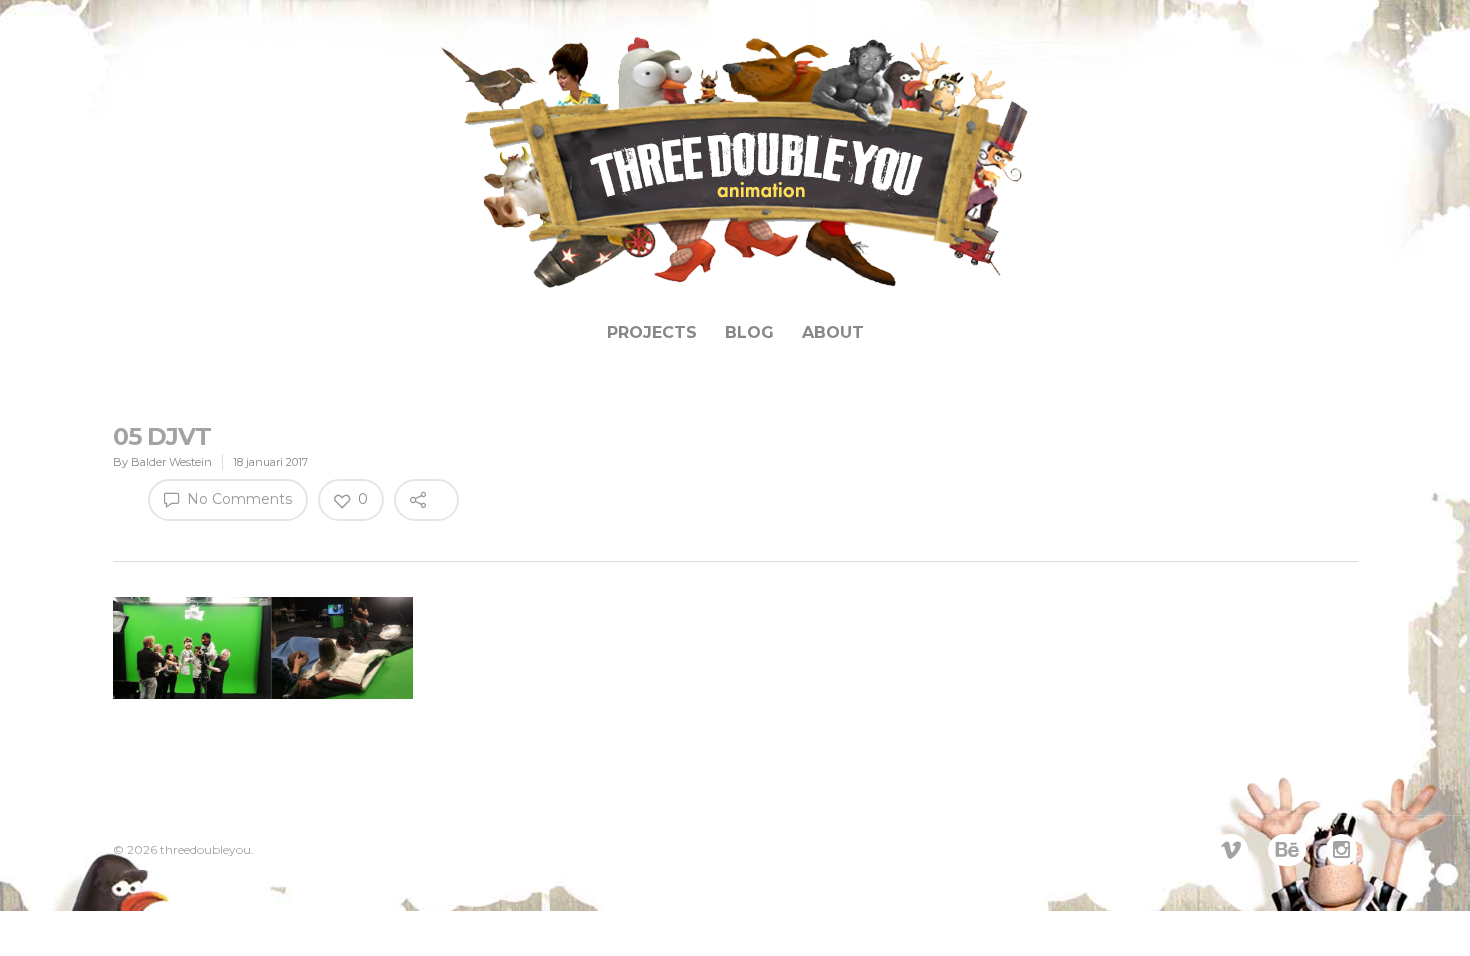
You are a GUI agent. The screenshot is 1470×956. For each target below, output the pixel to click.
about (833, 332)
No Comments (237, 499)
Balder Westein (171, 462)
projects (652, 332)
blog (749, 332)
